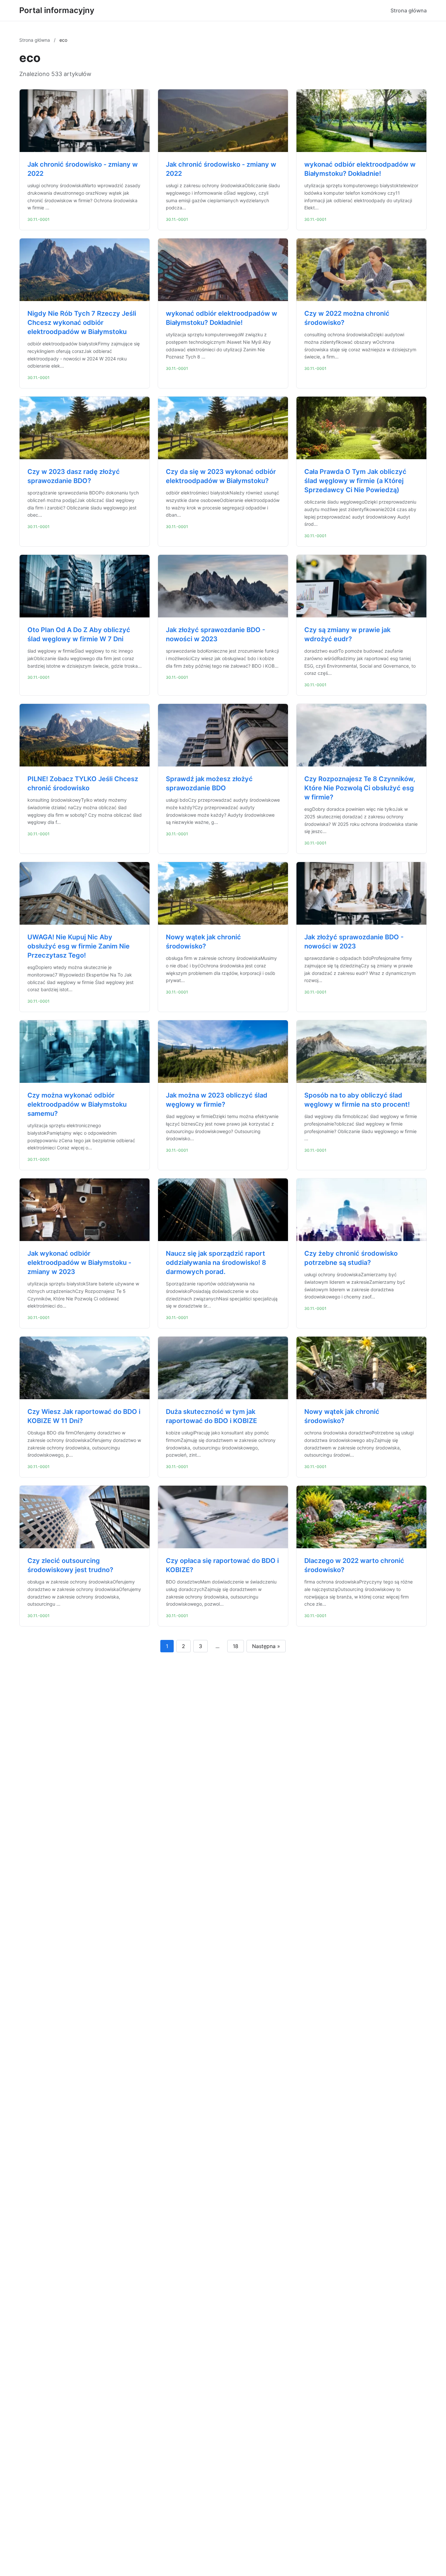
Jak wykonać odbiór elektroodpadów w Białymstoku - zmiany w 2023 (79, 1263)
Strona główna (409, 10)
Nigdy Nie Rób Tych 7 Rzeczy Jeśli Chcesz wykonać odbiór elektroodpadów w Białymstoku (82, 323)
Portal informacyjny (57, 10)
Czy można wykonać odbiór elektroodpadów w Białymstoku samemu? (77, 1104)
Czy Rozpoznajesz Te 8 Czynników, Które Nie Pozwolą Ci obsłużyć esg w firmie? (360, 788)
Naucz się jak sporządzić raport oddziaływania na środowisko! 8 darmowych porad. (216, 1263)
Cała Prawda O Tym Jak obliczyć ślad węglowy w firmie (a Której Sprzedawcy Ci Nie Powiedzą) (355, 481)
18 (236, 1646)
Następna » (266, 1646)
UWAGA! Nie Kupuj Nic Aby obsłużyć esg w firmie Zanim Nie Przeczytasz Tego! (79, 946)
